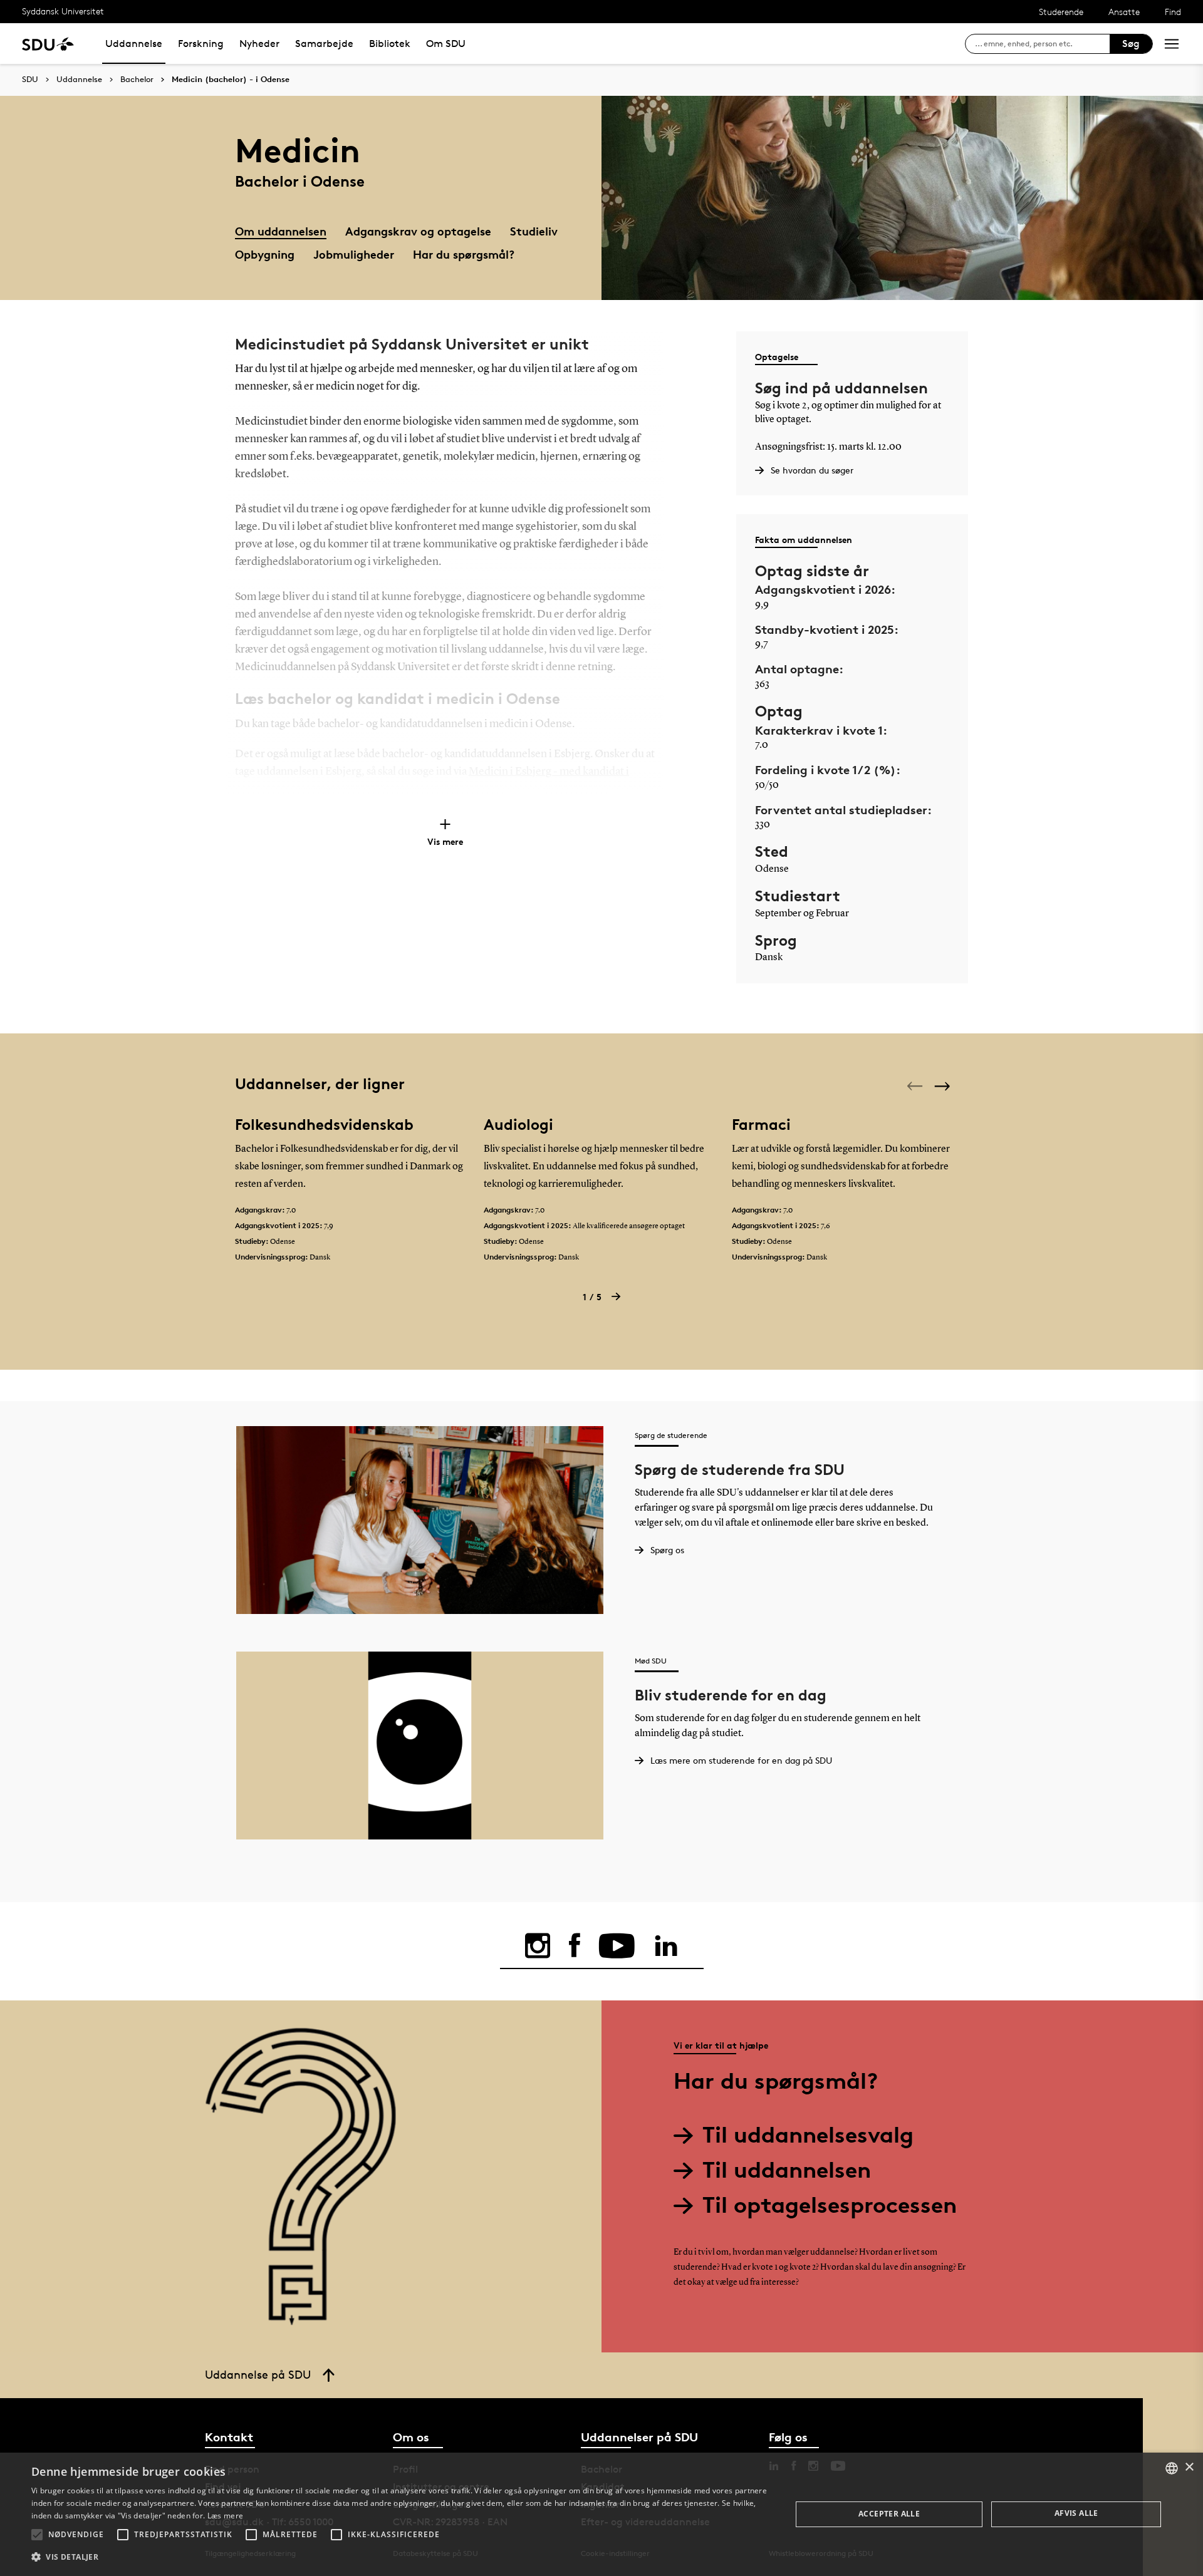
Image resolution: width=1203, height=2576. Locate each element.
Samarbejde (324, 44)
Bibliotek (390, 44)
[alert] (601, 2514)
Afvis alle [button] (1076, 2513)
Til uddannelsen (787, 2170)
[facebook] (575, 1946)
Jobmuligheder (354, 254)
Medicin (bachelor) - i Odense (231, 80)
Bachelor (137, 80)
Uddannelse (134, 44)
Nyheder (259, 44)
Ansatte (1124, 12)
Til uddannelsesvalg (808, 2135)
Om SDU (446, 44)
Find (1173, 12)
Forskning (201, 44)
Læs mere (225, 2516)
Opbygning (265, 254)
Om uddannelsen (281, 231)
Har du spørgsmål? (464, 254)
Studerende (1061, 12)
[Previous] (916, 1086)
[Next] (944, 1086)
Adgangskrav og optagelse (418, 231)
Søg (1131, 44)
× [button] (1189, 2467)
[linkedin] (666, 1946)
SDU (30, 79)
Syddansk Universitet (63, 11)
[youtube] (617, 1946)
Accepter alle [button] (889, 2514)
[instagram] (538, 1946)
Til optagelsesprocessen (830, 2205)
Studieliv (534, 231)
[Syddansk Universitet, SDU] (48, 44)
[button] (37, 2535)
